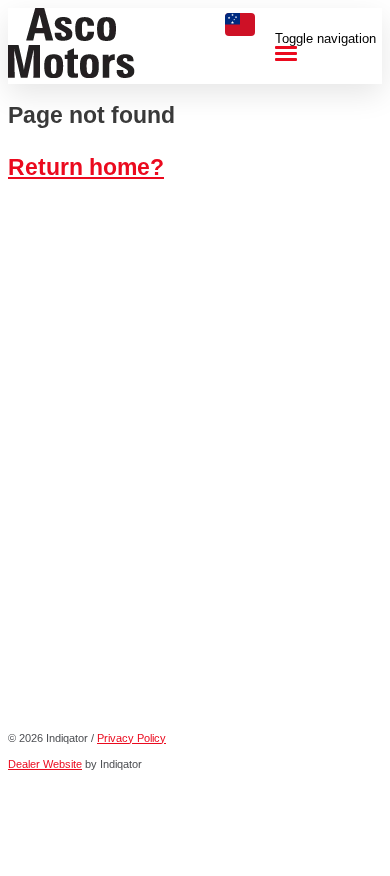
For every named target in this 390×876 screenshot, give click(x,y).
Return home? (86, 167)
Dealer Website (45, 764)
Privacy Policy (131, 738)
